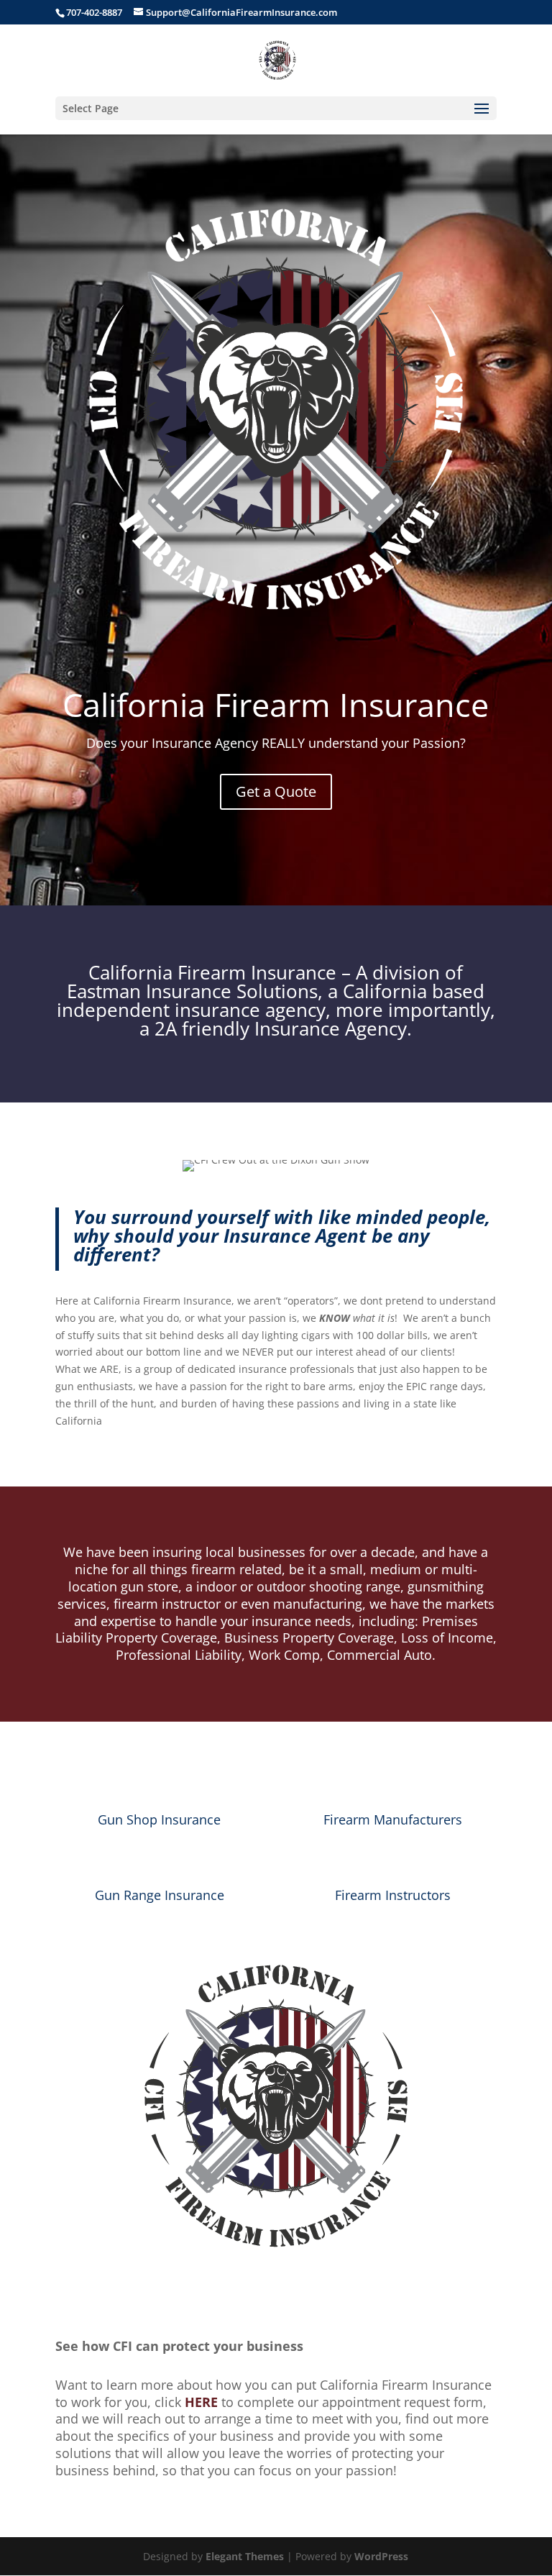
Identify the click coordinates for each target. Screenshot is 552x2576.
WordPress (381, 2556)
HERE (201, 2402)
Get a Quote (276, 791)
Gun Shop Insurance (159, 1819)
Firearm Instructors (393, 1895)
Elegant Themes (245, 2556)
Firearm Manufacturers (393, 1819)
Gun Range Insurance (160, 1895)
